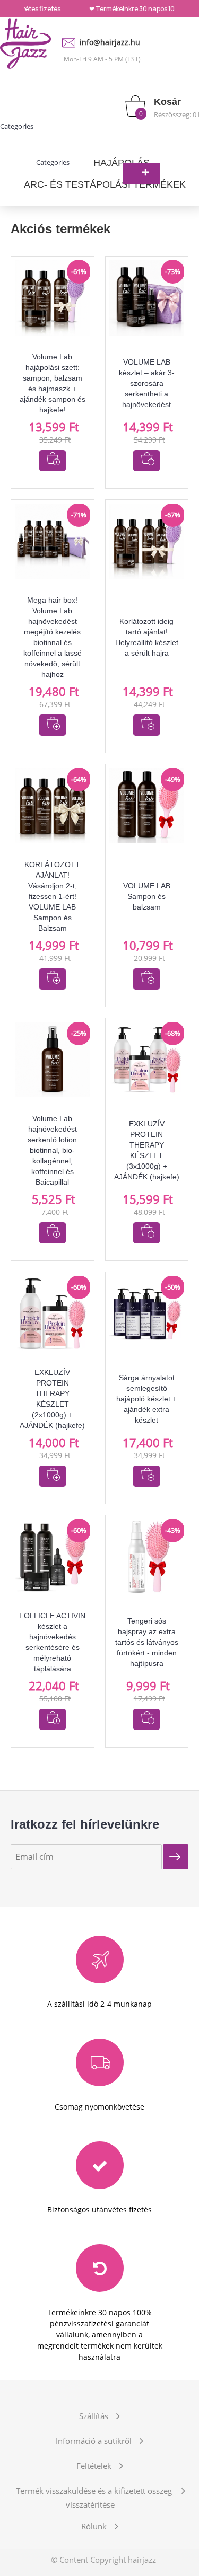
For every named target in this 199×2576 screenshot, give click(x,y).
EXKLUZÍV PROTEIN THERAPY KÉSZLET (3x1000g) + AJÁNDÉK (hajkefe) (147, 1150)
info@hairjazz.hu (110, 42)
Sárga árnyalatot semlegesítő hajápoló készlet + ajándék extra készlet (146, 1399)
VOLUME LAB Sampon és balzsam (147, 896)
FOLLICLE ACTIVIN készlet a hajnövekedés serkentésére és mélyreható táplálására (52, 1642)
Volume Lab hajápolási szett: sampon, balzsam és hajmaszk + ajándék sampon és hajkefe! (53, 383)
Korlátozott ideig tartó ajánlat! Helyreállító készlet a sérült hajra (147, 637)
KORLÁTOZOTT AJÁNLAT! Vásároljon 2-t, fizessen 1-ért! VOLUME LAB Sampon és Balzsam (52, 896)
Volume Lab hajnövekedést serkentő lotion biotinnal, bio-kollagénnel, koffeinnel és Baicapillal (52, 1150)
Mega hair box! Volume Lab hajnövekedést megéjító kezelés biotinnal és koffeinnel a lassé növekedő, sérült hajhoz (53, 637)
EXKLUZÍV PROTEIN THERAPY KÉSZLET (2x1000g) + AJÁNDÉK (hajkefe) (52, 1399)
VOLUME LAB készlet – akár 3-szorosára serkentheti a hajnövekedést (147, 383)
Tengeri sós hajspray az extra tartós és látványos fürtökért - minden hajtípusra (147, 1642)
